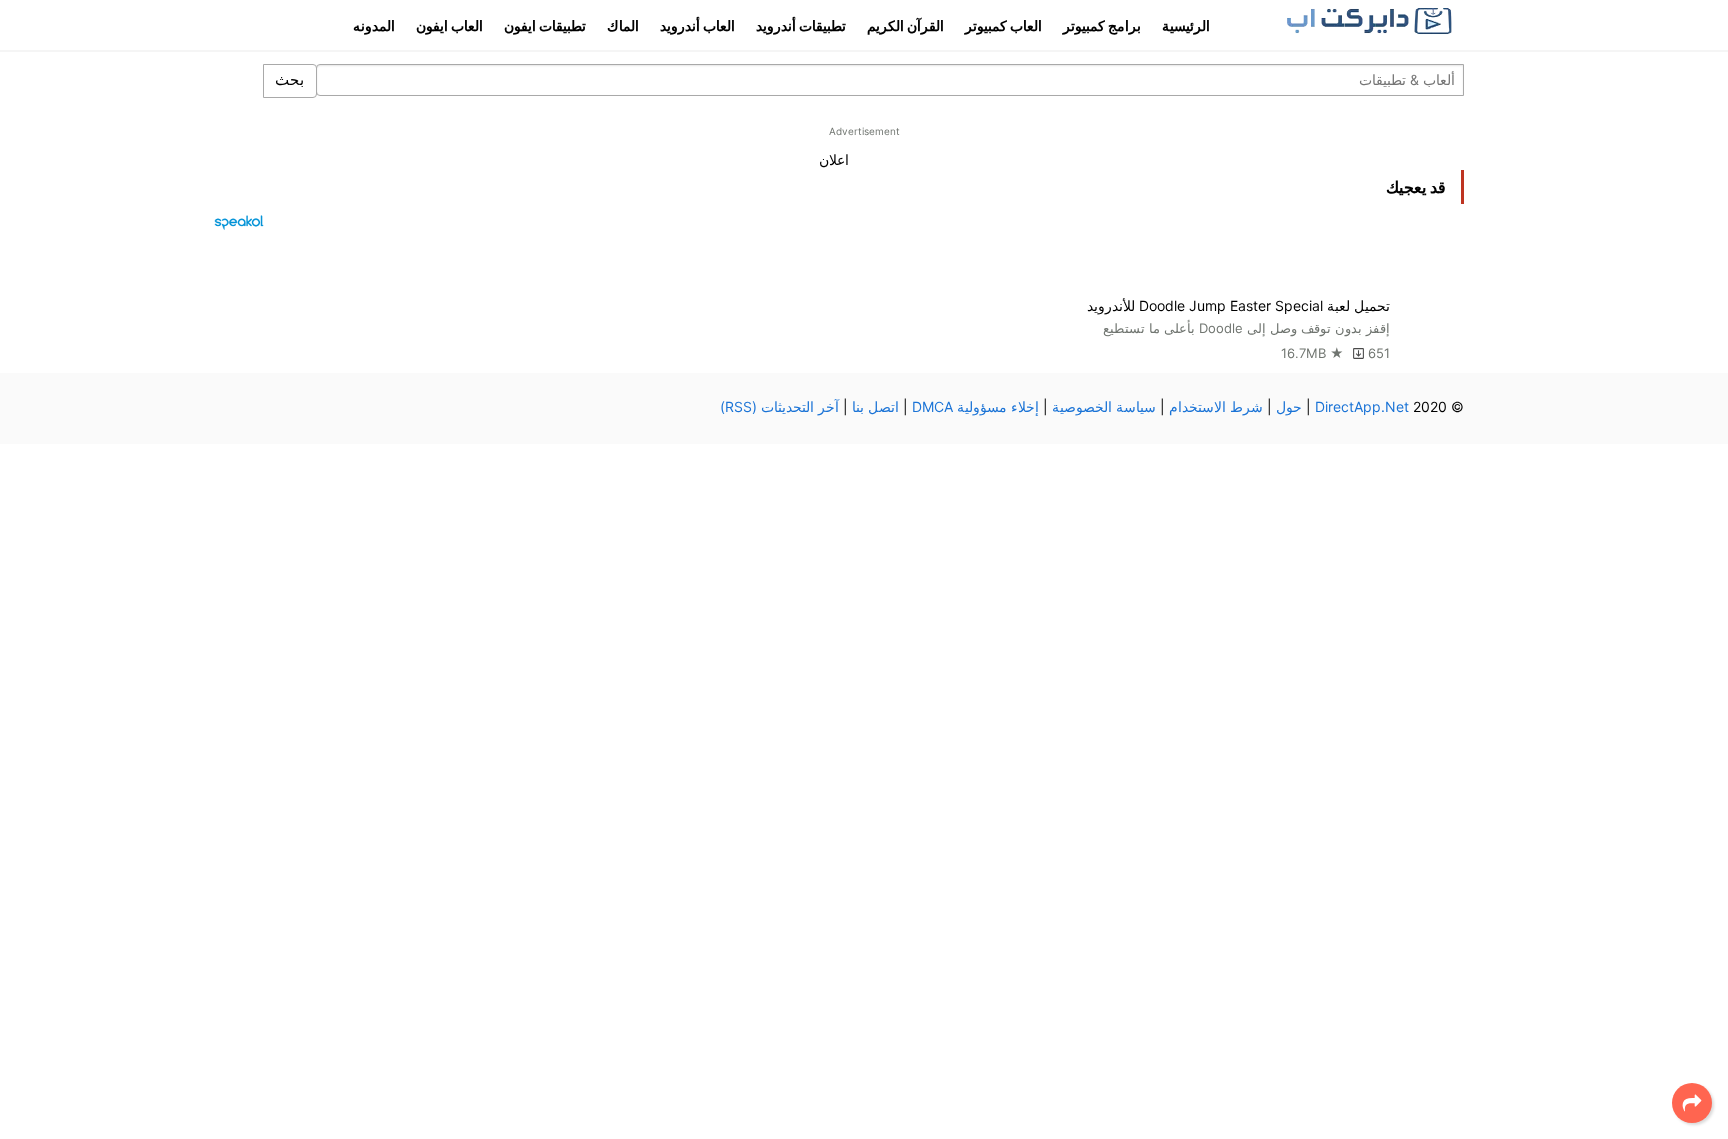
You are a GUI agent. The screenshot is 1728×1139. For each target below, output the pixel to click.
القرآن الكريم (905, 25)
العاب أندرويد (697, 25)
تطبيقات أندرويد (801, 25)
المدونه (374, 25)
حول (1289, 406)
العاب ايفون (449, 25)
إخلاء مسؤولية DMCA (975, 406)
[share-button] (1692, 1103)
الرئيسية (1186, 25)
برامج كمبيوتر (1102, 25)
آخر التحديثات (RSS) (779, 406)
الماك (623, 25)
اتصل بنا (875, 406)
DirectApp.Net (1362, 406)
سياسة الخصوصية (1104, 406)
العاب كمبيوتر (1003, 25)
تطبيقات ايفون (545, 25)
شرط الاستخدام (1216, 406)
